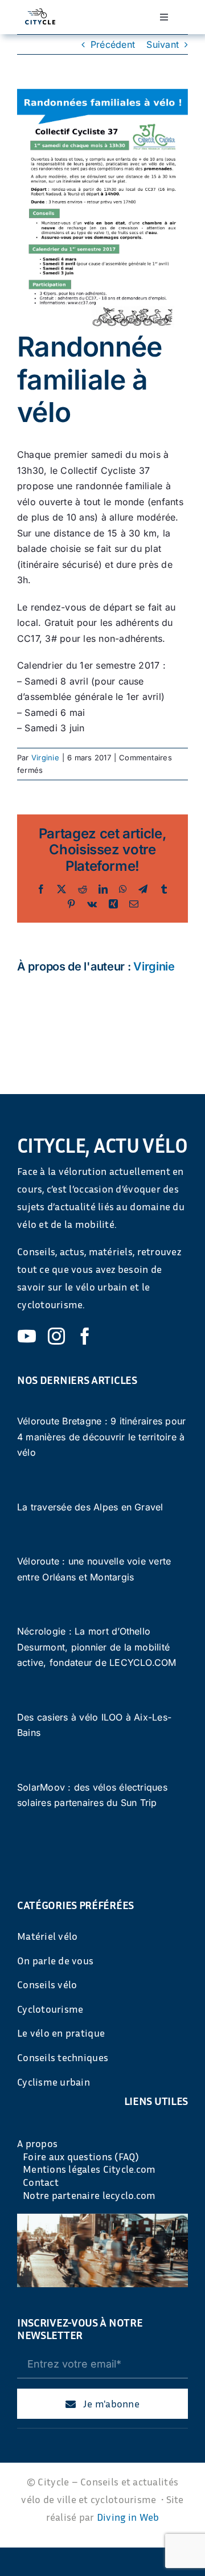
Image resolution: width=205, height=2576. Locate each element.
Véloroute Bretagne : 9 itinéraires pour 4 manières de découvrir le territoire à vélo (101, 1437)
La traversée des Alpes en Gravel (90, 1507)
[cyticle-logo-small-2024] (40, 13)
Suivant (163, 44)
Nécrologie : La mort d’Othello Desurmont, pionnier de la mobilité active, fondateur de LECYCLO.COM (97, 1647)
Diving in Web (128, 2517)
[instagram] (56, 1336)
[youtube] (27, 1336)
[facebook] (85, 1336)
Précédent (113, 44)
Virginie (45, 757)
